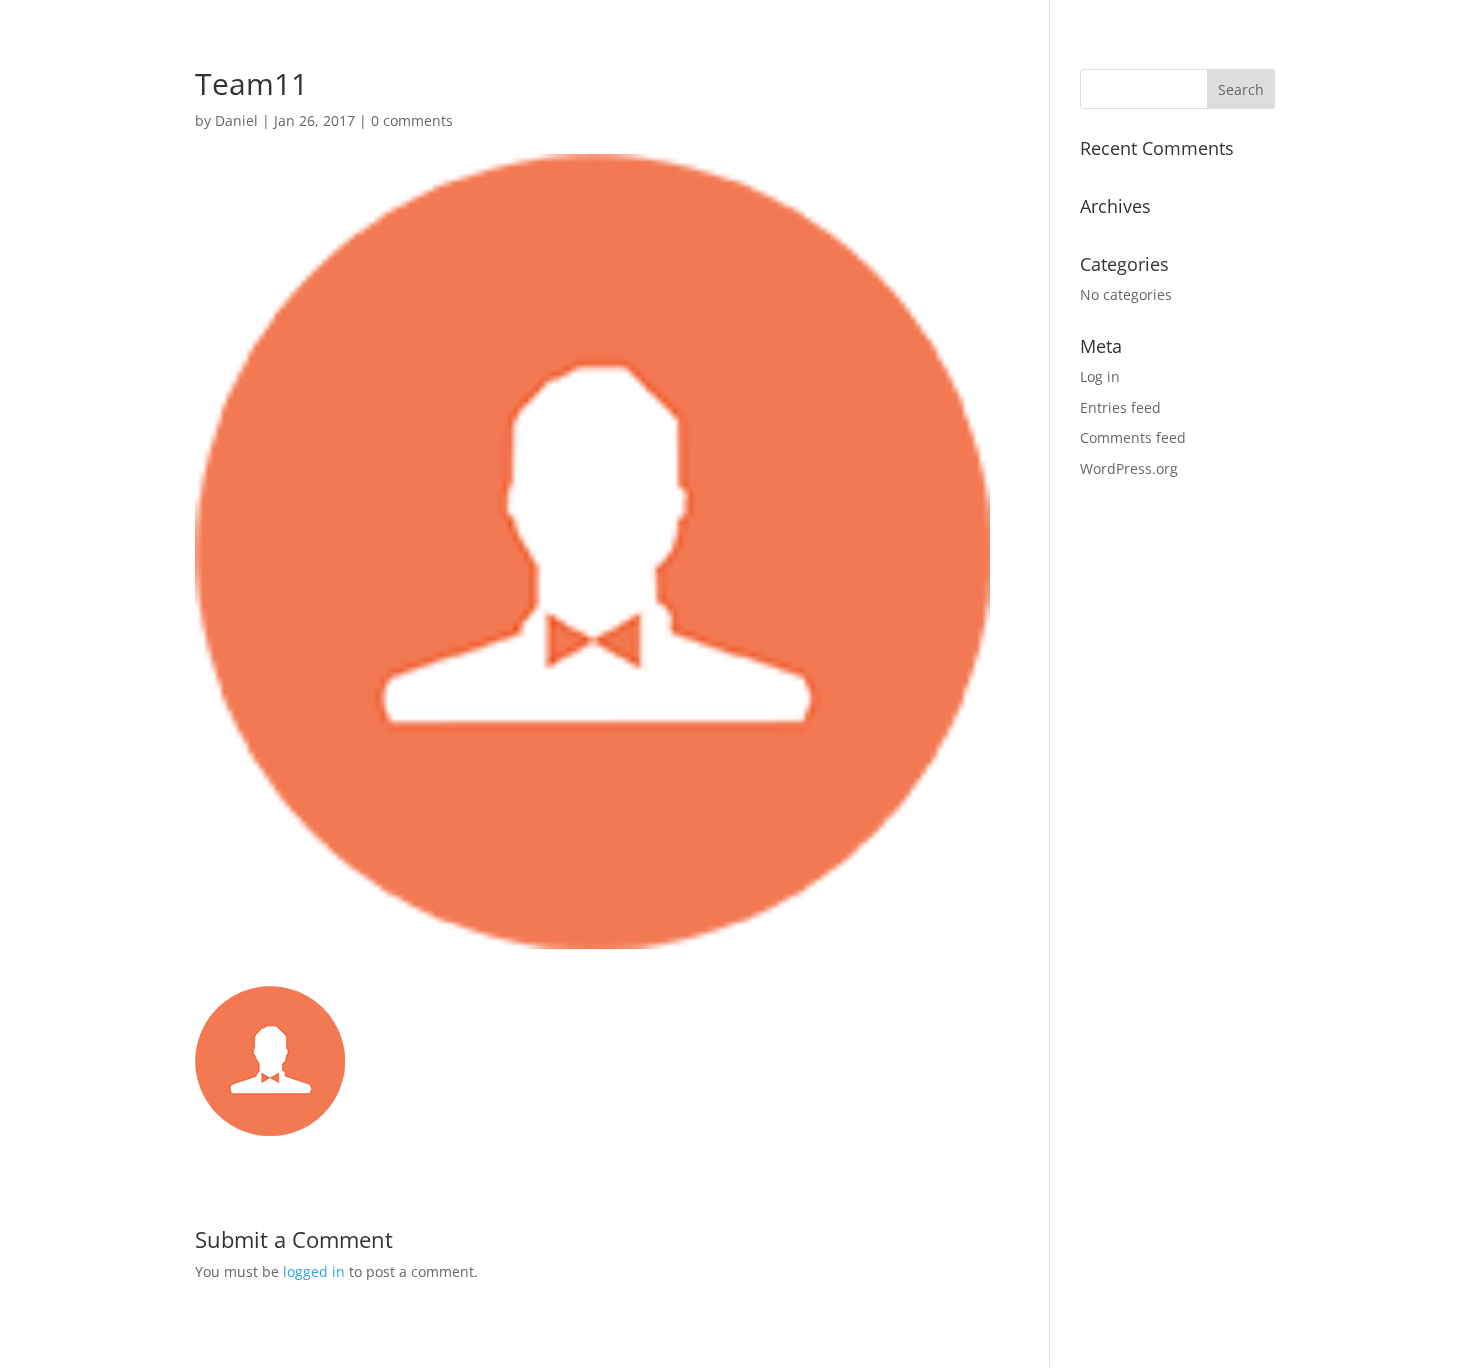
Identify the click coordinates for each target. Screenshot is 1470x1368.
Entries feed (1120, 407)
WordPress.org (1129, 468)
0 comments (412, 120)
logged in (314, 1271)
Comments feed (1133, 437)
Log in (1100, 376)
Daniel (236, 120)
